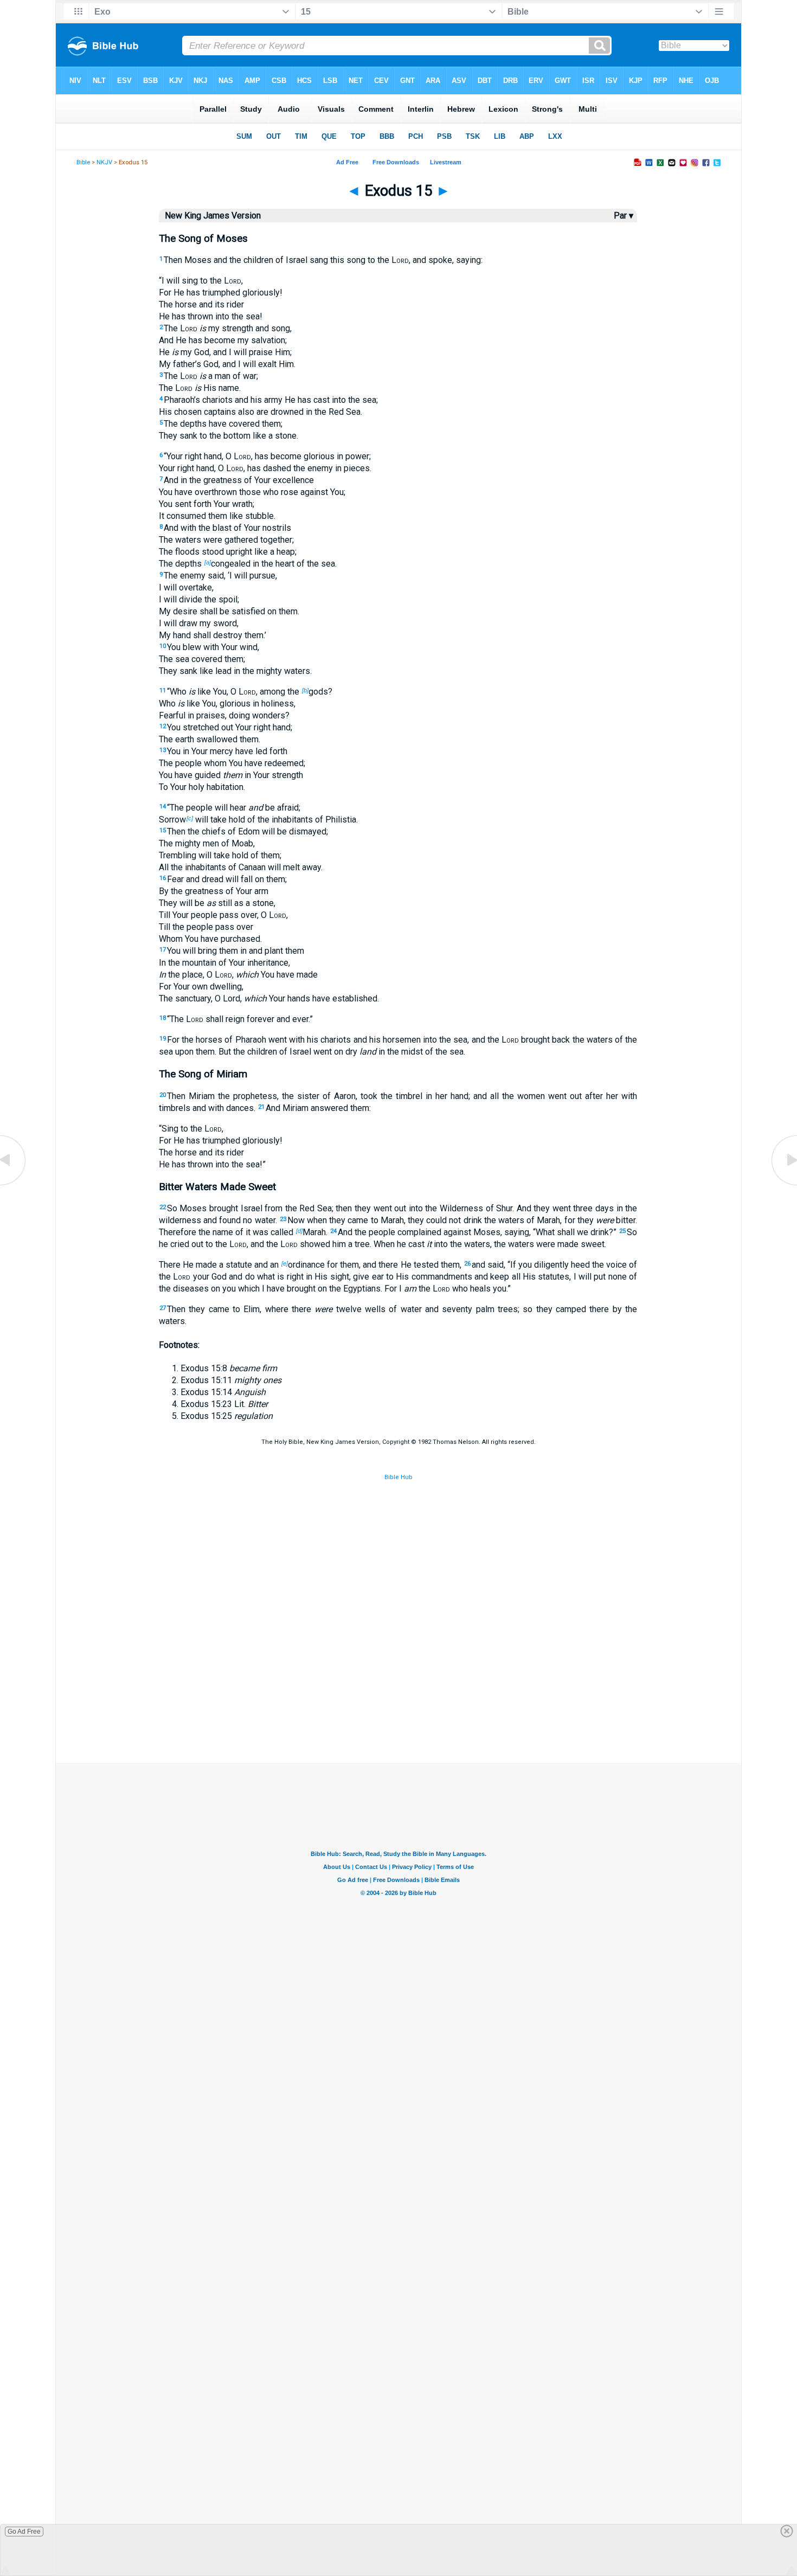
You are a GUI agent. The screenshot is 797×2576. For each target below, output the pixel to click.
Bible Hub (398, 1477)
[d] (299, 1231)
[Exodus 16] (783, 1184)
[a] (208, 562)
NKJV (104, 162)
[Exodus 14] (14, 1184)
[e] (285, 1263)
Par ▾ (624, 216)
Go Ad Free (24, 2532)
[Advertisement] (398, 1708)
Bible (83, 162)
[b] (305, 690)
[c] (190, 818)
